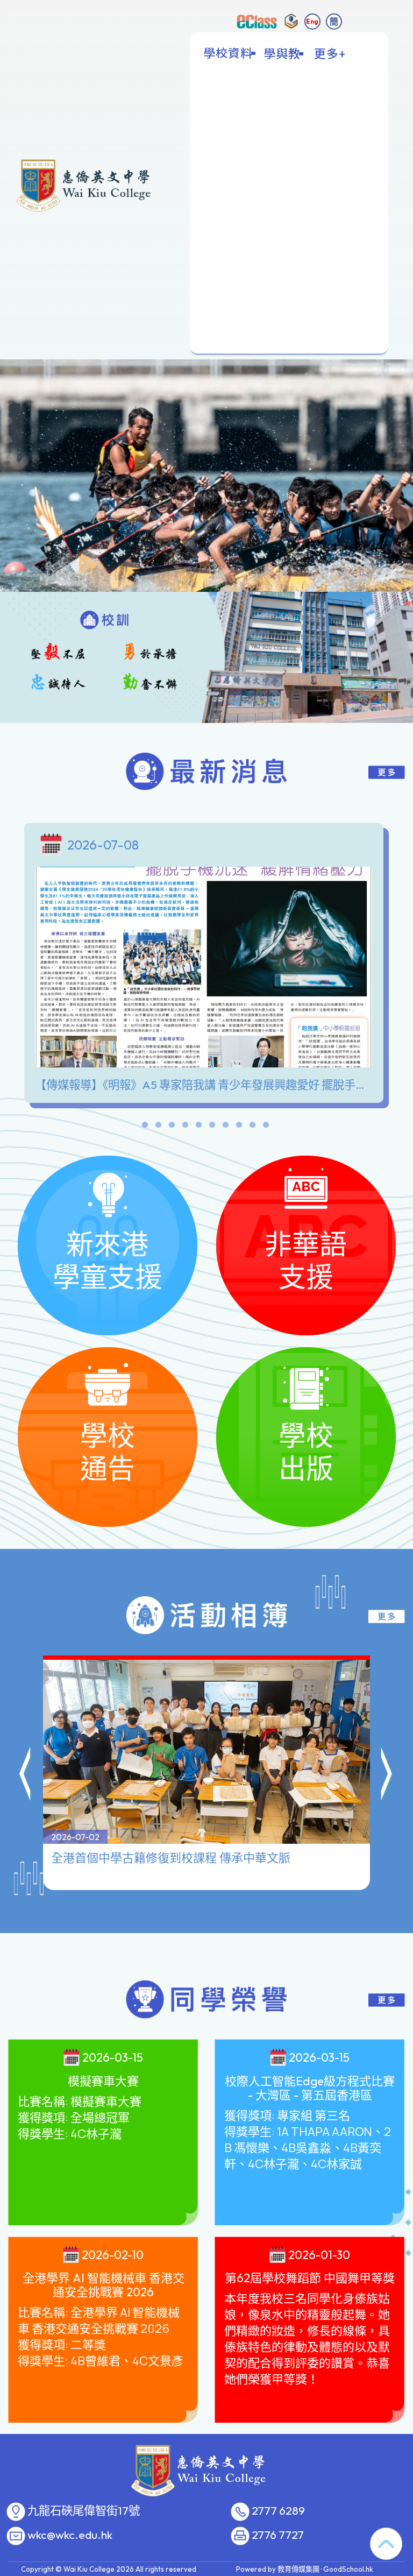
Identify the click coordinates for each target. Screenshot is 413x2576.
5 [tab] (198, 1127)
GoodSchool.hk (348, 2569)
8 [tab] (239, 1127)
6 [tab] (212, 1127)
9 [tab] (252, 1127)
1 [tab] (145, 1127)
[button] (26, 1775)
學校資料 (228, 53)
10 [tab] (266, 1127)
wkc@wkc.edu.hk (70, 2535)
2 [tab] (158, 1127)
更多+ (330, 53)
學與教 (282, 53)
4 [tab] (185, 1127)
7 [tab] (225, 1127)
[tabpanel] (206, 965)
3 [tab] (172, 1127)
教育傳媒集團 (298, 2569)
